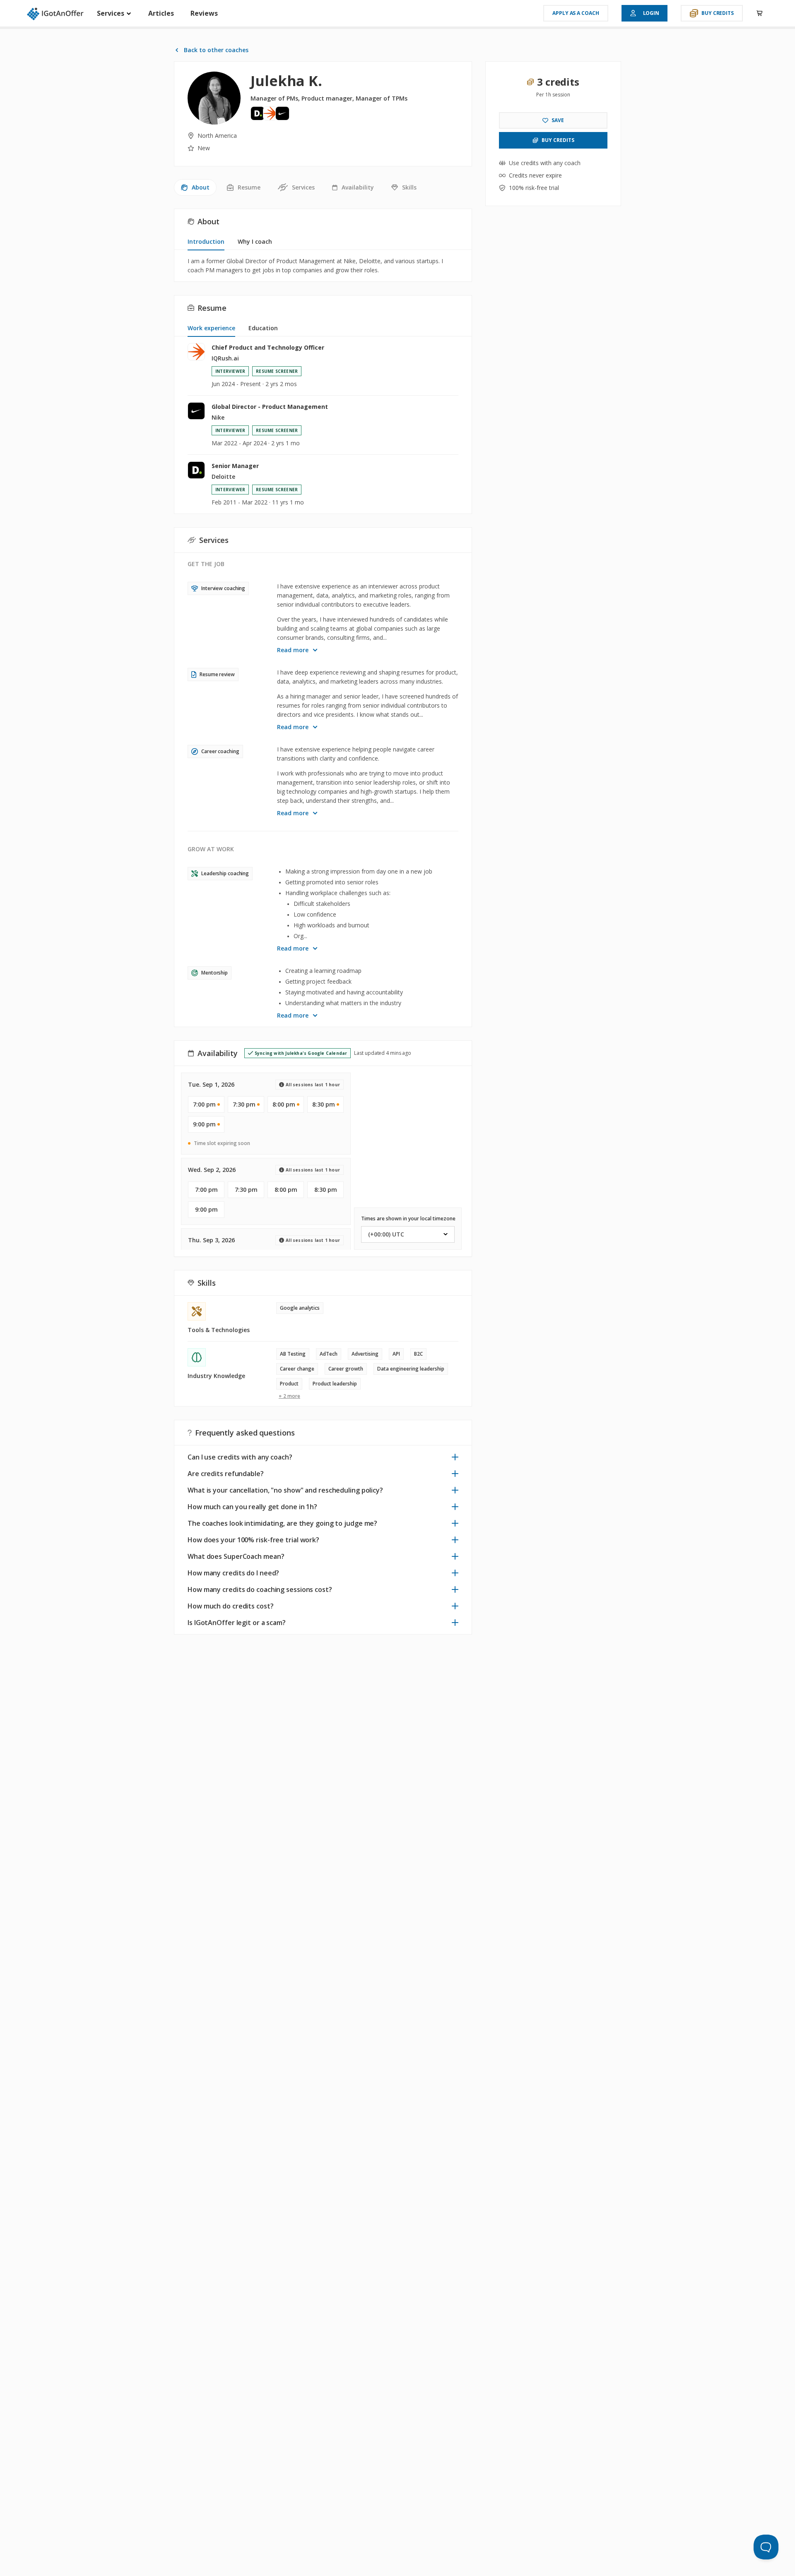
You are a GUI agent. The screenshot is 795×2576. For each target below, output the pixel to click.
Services (111, 13)
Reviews (204, 13)
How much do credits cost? (231, 1606)
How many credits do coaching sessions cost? (260, 1589)
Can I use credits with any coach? (240, 1457)
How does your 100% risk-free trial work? (253, 1540)
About (201, 187)
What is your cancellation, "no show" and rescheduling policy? (285, 1490)
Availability (358, 187)
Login (651, 13)
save (558, 120)
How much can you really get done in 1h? (252, 1507)
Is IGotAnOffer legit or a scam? (237, 1623)
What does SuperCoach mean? (236, 1556)
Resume (249, 187)
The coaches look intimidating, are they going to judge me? (282, 1523)
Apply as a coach (576, 13)
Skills (409, 187)
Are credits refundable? (226, 1474)
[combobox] (408, 1234)
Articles (161, 13)
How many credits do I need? (233, 1573)
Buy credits (718, 13)
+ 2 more (289, 1396)
